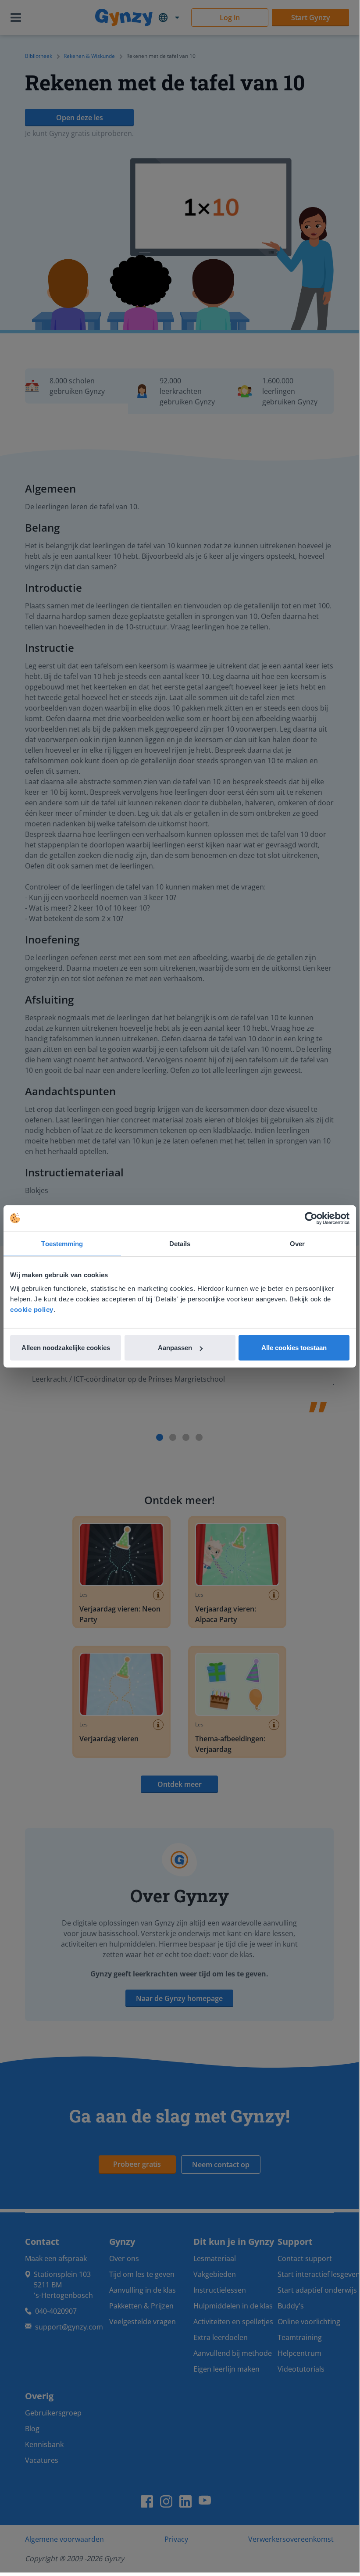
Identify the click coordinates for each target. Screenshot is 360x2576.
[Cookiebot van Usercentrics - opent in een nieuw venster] (311, 1218)
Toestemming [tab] (62, 1243)
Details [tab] (180, 1243)
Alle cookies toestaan (294, 1348)
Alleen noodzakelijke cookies (66, 1348)
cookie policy (32, 1309)
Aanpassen (175, 1348)
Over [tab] (297, 1243)
